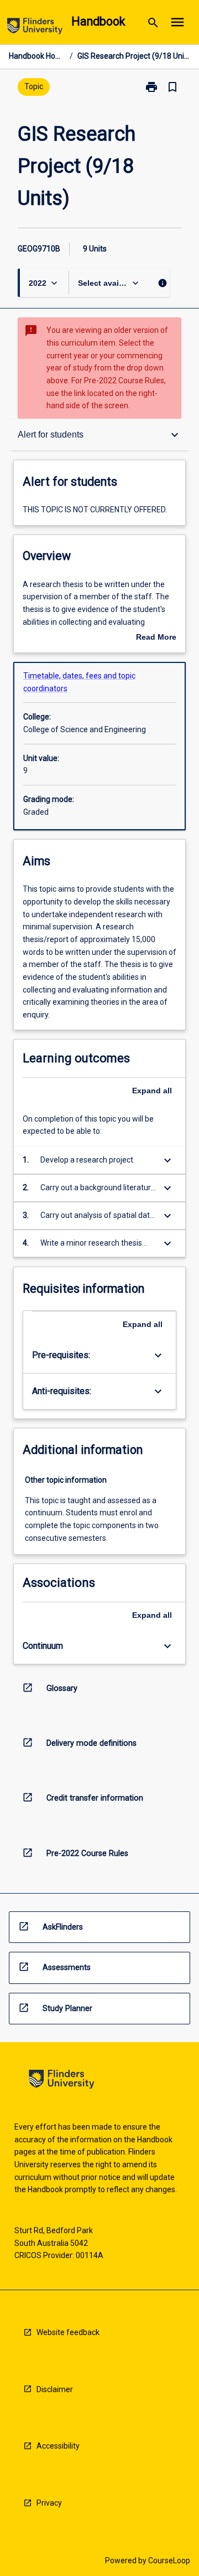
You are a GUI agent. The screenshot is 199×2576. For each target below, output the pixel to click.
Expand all (152, 1091)
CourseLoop (169, 2560)
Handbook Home (37, 56)
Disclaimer (55, 2389)
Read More (156, 638)
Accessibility (58, 2446)
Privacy (49, 2503)
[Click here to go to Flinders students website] (35, 28)
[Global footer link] (62, 2081)
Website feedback (68, 2332)
